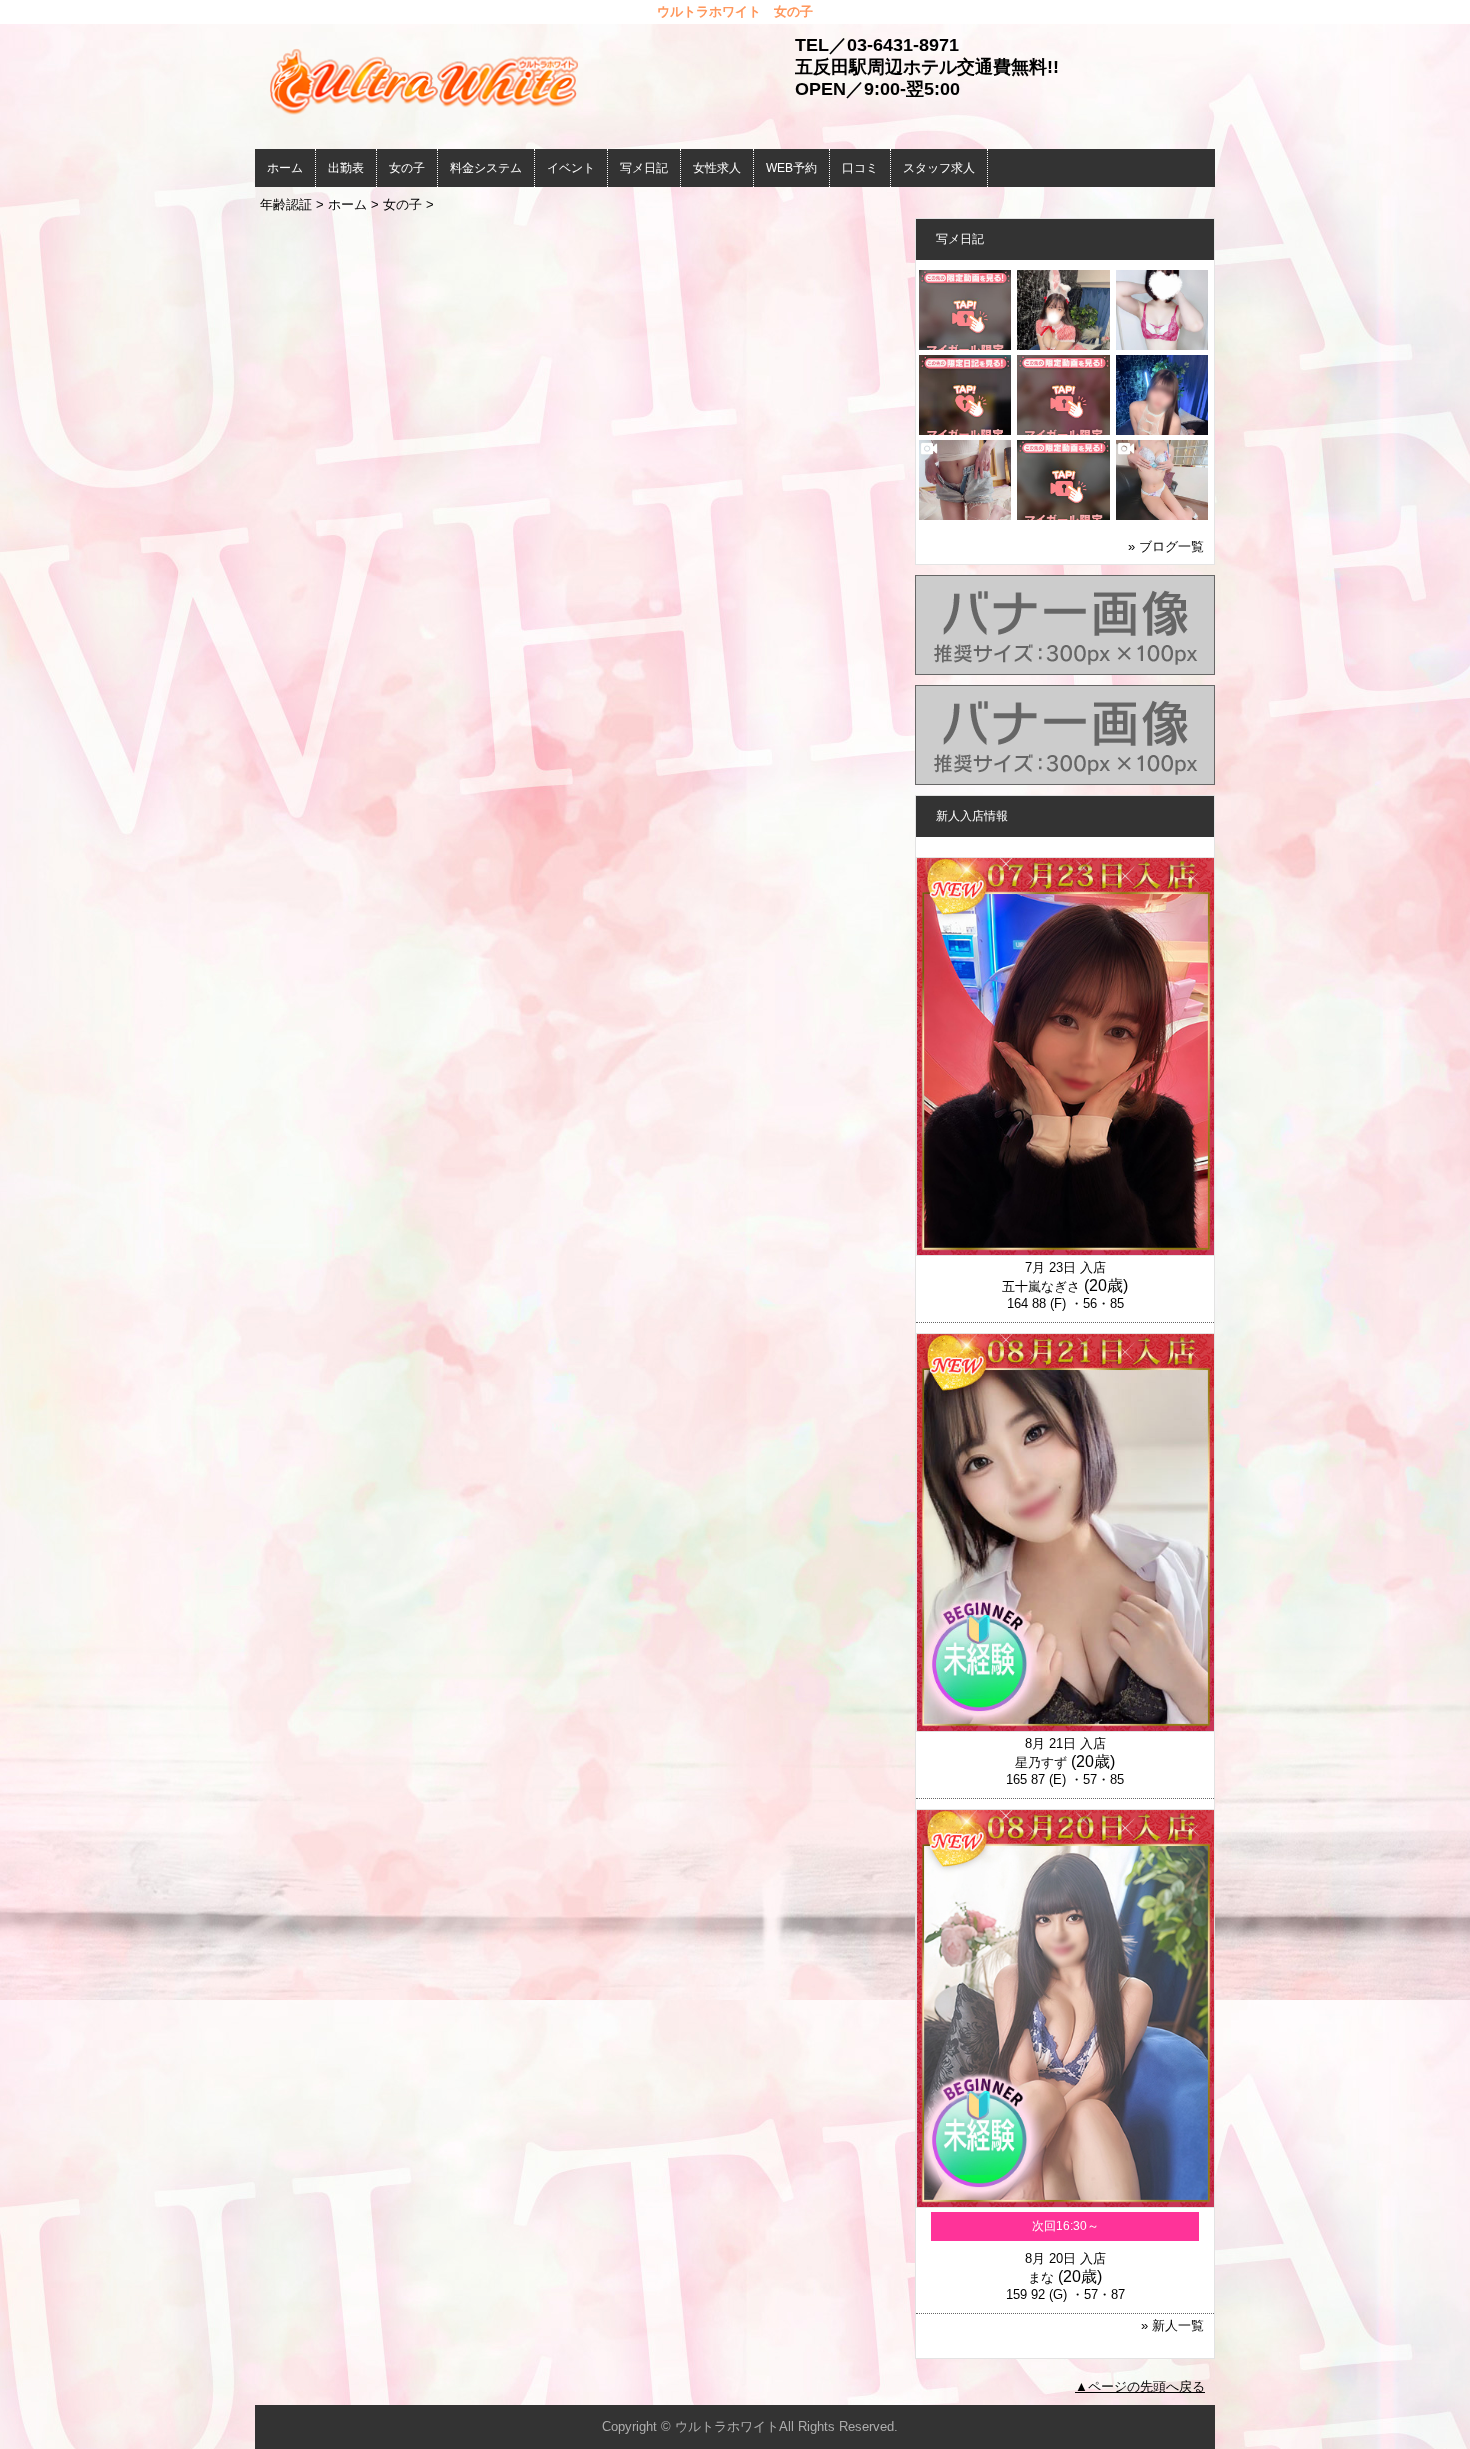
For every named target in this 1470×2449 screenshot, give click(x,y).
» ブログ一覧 (1166, 546)
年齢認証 (286, 204)
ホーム (285, 168)
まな (1041, 2277)
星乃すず (1041, 1762)
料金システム (486, 168)
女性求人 (717, 168)
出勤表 (346, 168)
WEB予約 (791, 168)
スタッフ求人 (939, 168)
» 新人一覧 (1172, 2325)
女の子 (407, 168)
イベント (571, 168)
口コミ (860, 168)
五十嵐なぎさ (1041, 1286)
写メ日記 (644, 168)
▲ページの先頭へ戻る (1140, 2386)
